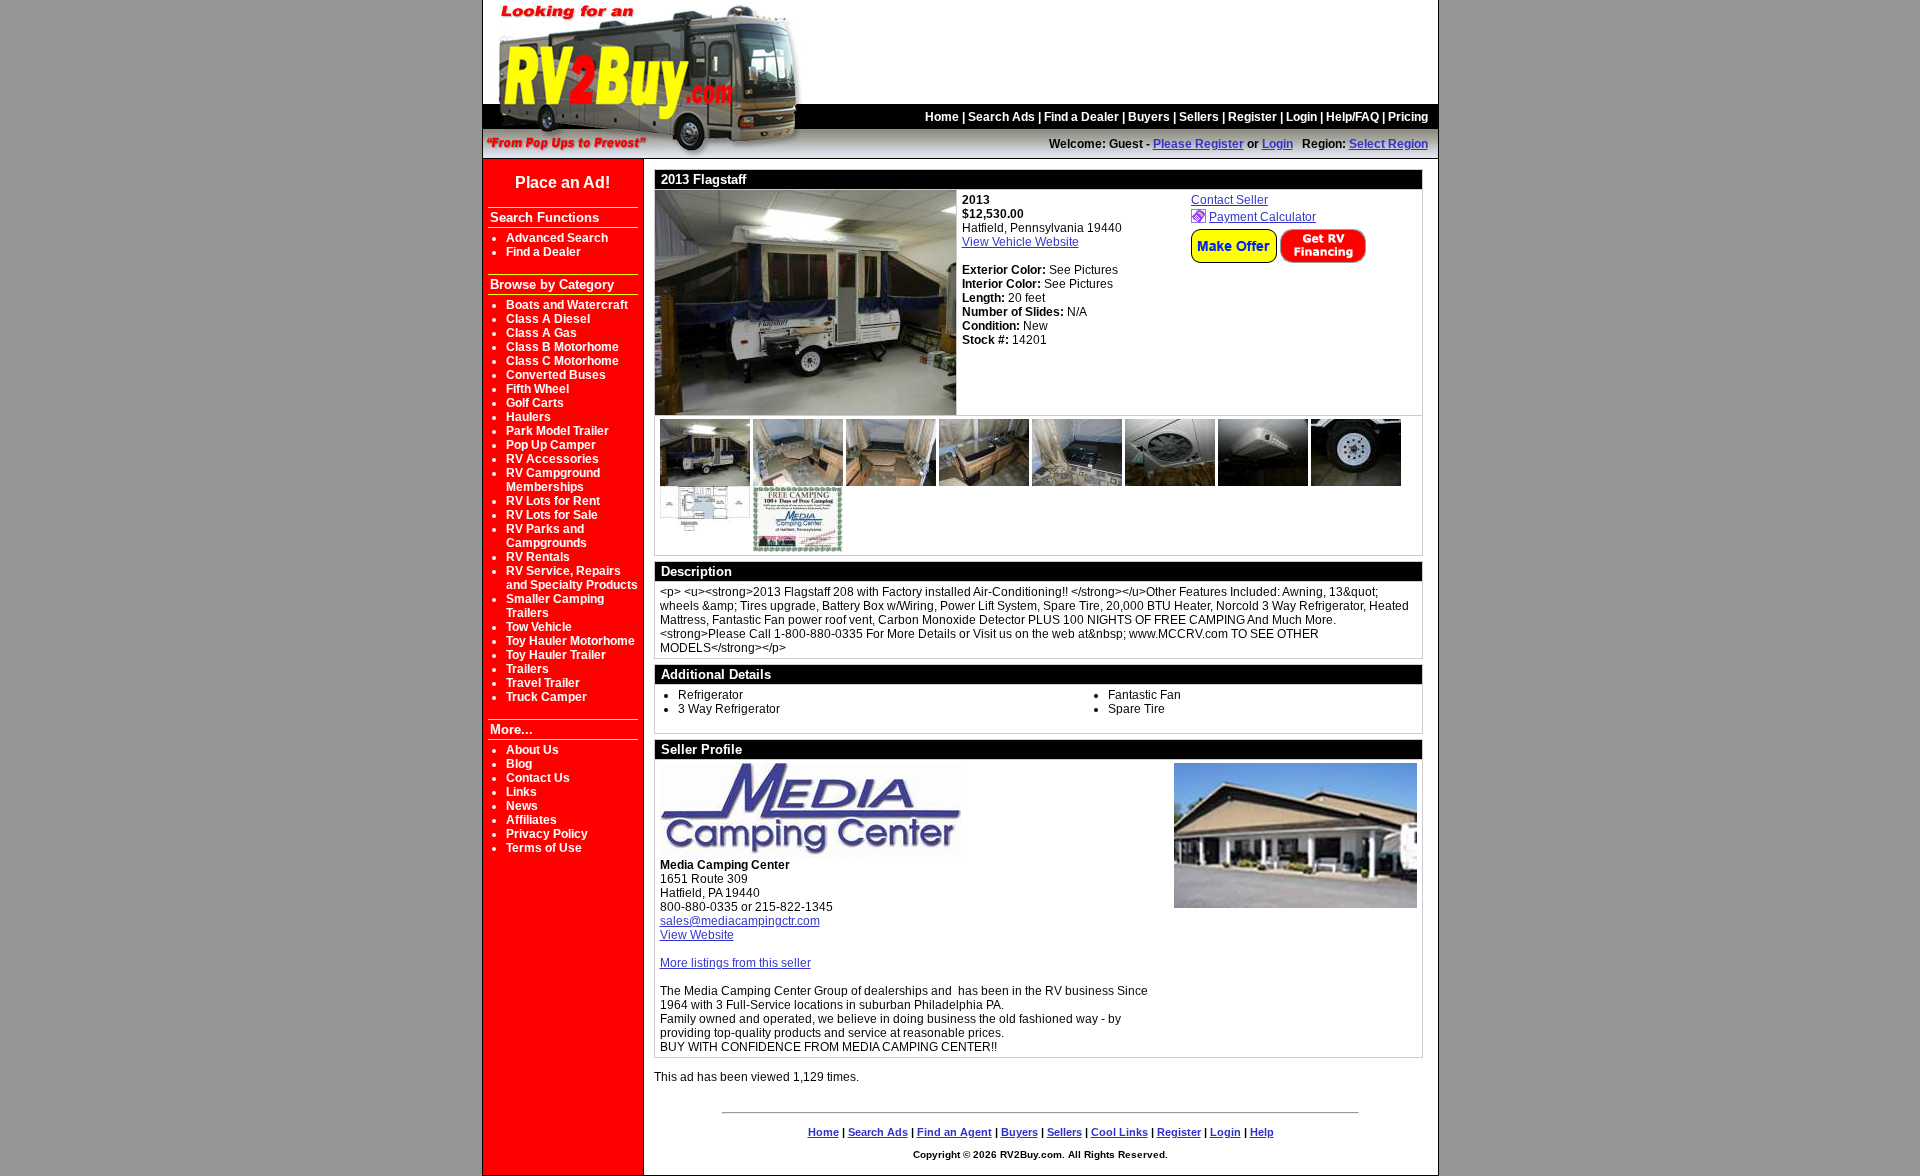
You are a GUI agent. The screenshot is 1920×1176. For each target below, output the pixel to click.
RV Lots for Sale (552, 515)
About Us (532, 750)
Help (1262, 1132)
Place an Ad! (562, 182)
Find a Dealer (1081, 117)
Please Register (1198, 144)
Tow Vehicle (539, 627)
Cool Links (1119, 1132)
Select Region (1388, 144)
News (522, 806)
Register (1252, 117)
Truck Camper (546, 697)
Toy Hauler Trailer (556, 655)
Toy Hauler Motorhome (570, 641)
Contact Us (538, 778)
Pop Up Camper (551, 445)
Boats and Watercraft (567, 305)
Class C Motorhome (562, 361)
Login (1301, 117)
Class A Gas (541, 333)
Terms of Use (544, 848)
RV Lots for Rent (553, 501)
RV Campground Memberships (553, 480)
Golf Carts (535, 403)
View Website (697, 935)
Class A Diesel (548, 319)
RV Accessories (552, 459)
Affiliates (531, 820)
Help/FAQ (1352, 117)
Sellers (1199, 117)
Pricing (1408, 117)
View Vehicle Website (1020, 242)
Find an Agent (954, 1132)
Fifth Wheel (537, 389)
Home (942, 117)
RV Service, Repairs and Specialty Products (572, 578)
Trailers (527, 669)
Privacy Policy (547, 834)
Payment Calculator (1262, 217)
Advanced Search (557, 238)
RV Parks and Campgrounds (546, 536)
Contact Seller (1229, 200)
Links (521, 792)
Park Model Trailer (557, 431)
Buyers (1149, 117)
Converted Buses (556, 375)
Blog (519, 764)
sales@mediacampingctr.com (740, 921)
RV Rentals (538, 557)
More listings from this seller (735, 963)
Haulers (528, 417)
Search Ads (1001, 117)
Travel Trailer (543, 683)
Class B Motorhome (562, 347)
